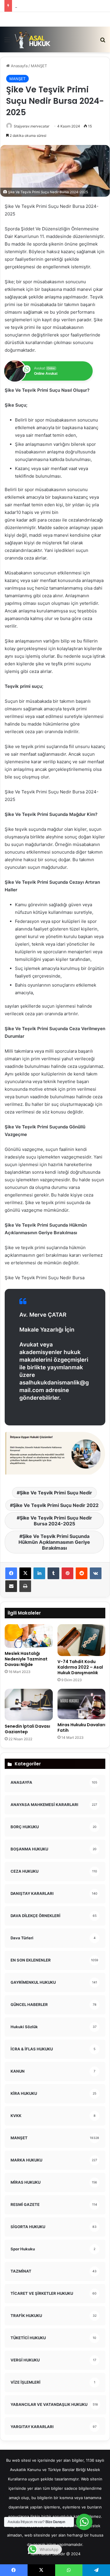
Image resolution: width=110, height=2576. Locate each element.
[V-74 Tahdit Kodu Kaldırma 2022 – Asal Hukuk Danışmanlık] (82, 1640)
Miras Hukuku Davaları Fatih (81, 1728)
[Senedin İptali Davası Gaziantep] (29, 1705)
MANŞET (39, 66)
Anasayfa (19, 66)
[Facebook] (11, 1573)
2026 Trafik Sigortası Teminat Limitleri (49, 6)
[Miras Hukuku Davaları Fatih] (82, 1704)
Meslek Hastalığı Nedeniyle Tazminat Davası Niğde (26, 1659)
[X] (25, 1573)
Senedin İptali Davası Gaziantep (27, 1729)
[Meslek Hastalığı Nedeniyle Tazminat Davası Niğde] (29, 1636)
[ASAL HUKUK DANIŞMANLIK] (33, 39)
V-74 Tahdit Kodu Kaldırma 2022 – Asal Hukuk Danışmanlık (80, 1667)
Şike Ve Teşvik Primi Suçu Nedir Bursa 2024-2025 (56, 1521)
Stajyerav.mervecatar (32, 126)
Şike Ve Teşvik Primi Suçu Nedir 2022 (56, 1505)
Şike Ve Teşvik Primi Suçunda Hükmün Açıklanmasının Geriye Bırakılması (54, 1542)
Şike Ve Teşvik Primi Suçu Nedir (56, 1493)
